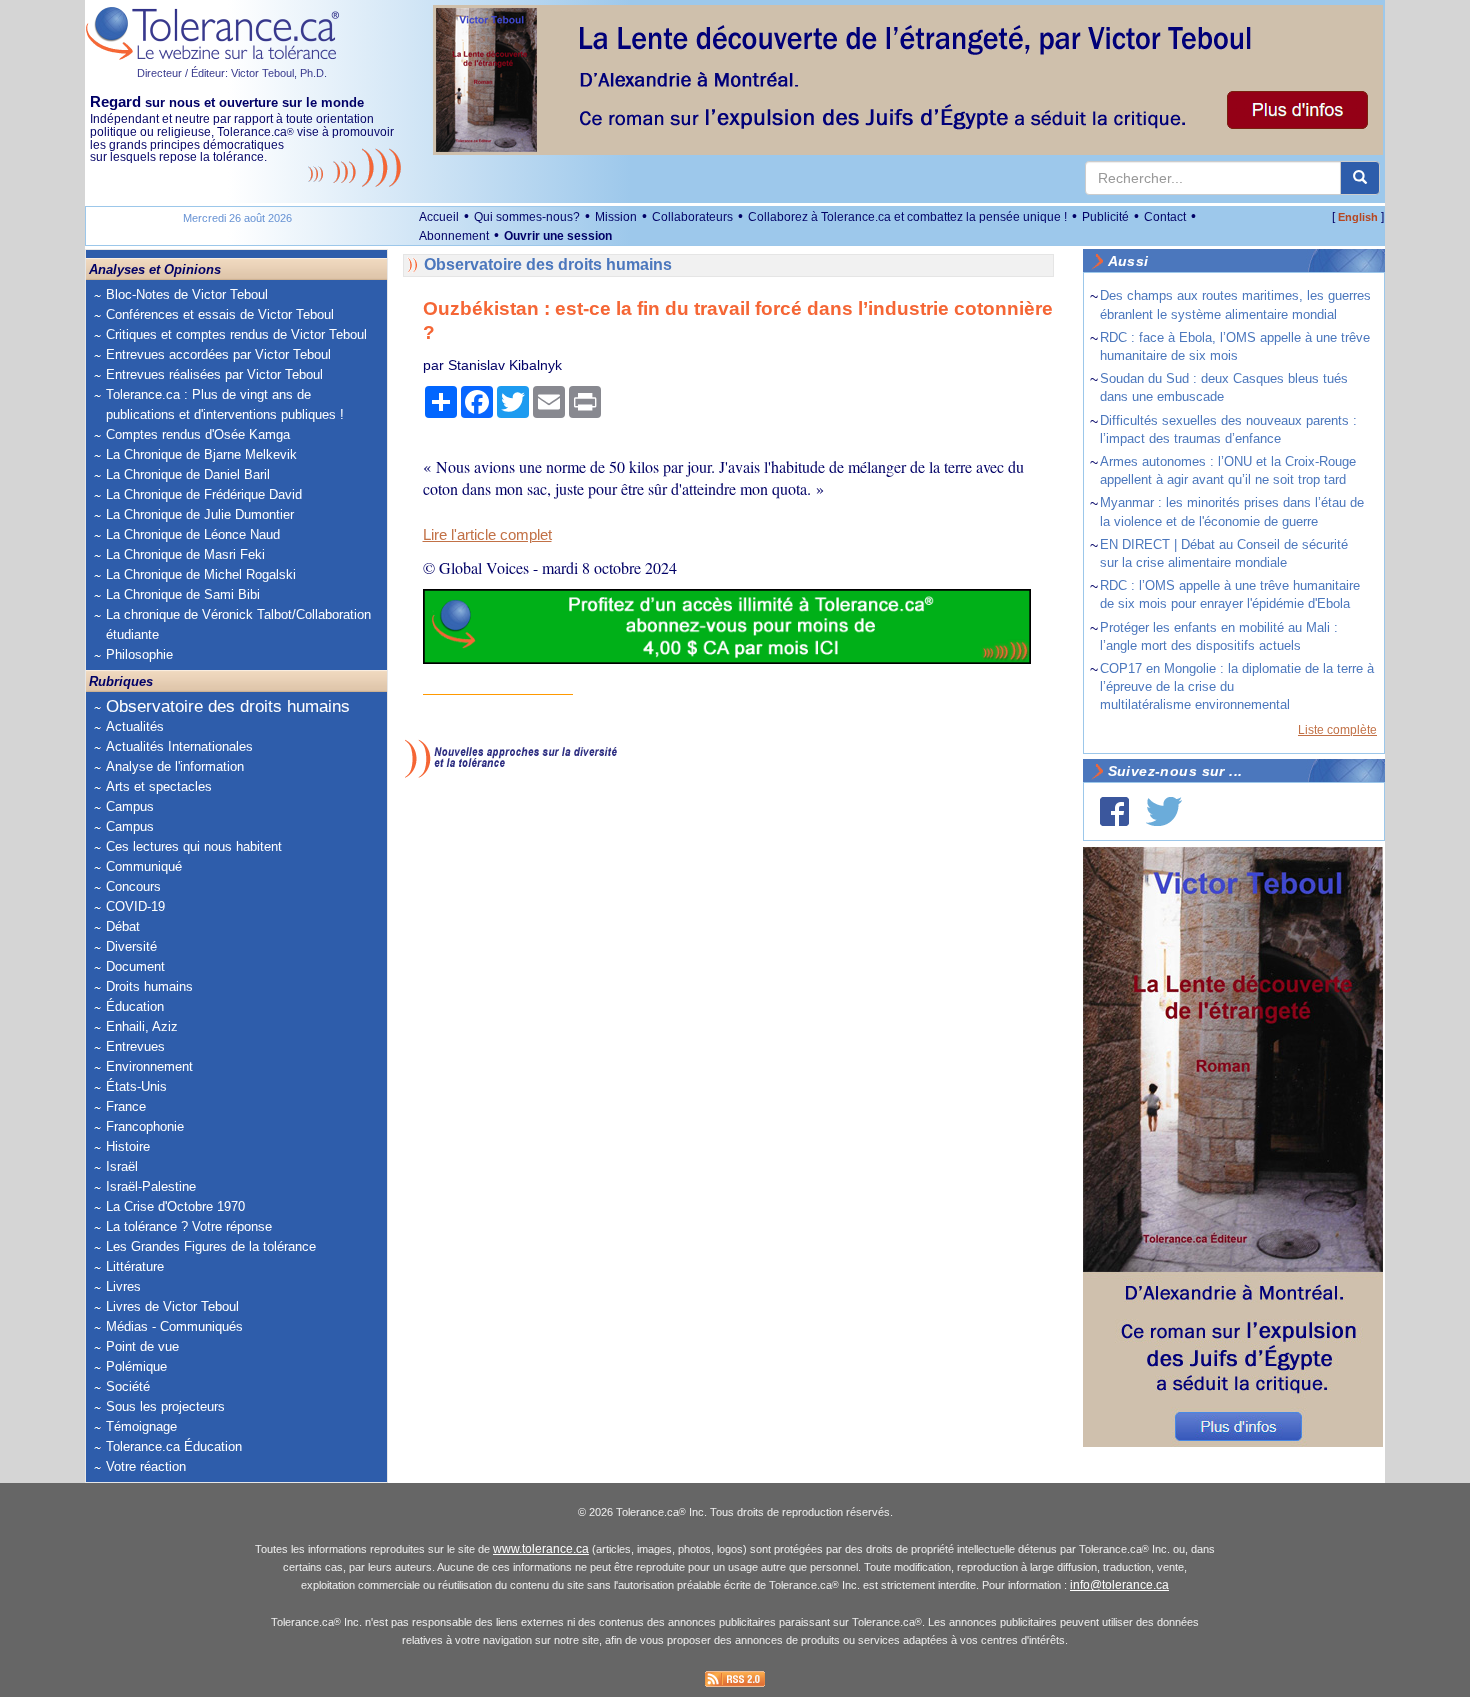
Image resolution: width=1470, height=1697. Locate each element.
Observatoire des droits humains (228, 706)
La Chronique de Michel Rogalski (201, 574)
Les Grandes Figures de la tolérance (211, 1246)
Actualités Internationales (179, 746)
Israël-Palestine (151, 1186)
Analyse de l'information (175, 766)
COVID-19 (135, 906)
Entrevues (135, 1046)
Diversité (131, 946)
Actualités (135, 726)
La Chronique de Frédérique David (204, 494)
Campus (130, 806)
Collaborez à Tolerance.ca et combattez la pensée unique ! (907, 217)
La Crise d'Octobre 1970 (175, 1206)
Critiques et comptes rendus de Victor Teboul (236, 334)
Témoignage (141, 1426)
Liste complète (1337, 730)
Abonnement (454, 236)
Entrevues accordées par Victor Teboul (218, 354)
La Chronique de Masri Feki (185, 554)
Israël (122, 1166)
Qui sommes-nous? (527, 217)
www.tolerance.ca (541, 1549)
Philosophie (139, 654)
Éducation (135, 1006)
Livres (123, 1286)
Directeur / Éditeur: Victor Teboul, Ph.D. (232, 73)
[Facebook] (1114, 811)
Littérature (135, 1266)
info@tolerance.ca (1119, 1585)
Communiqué (144, 866)
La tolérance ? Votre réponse (189, 1226)
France (126, 1106)
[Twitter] (1164, 811)
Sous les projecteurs (165, 1406)
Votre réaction (146, 1466)
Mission (616, 217)
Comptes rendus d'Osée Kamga (198, 434)
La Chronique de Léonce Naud (193, 534)
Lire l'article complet (487, 535)
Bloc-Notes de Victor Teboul (187, 294)
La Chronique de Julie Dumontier (200, 514)
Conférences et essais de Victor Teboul (220, 314)
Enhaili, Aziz (142, 1026)
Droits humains (149, 986)
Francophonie (145, 1126)
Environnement (149, 1066)
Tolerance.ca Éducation (174, 1446)
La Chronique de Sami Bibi (183, 594)
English (1358, 217)
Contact (1165, 217)
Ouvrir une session (558, 236)
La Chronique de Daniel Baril (188, 474)
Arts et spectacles (159, 786)
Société (128, 1386)
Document (135, 966)
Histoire (128, 1146)
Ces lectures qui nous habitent (194, 846)
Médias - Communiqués (174, 1326)
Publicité (1105, 217)
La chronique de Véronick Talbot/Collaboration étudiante (238, 624)
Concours (133, 886)
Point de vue (142, 1346)
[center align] (1360, 178)
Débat (123, 926)
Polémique (136, 1366)
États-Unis (136, 1086)
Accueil (439, 217)
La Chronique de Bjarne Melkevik (201, 454)
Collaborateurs (692, 217)
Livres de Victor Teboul (172, 1306)
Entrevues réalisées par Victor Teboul (214, 374)
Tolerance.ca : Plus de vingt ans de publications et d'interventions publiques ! (225, 404)
